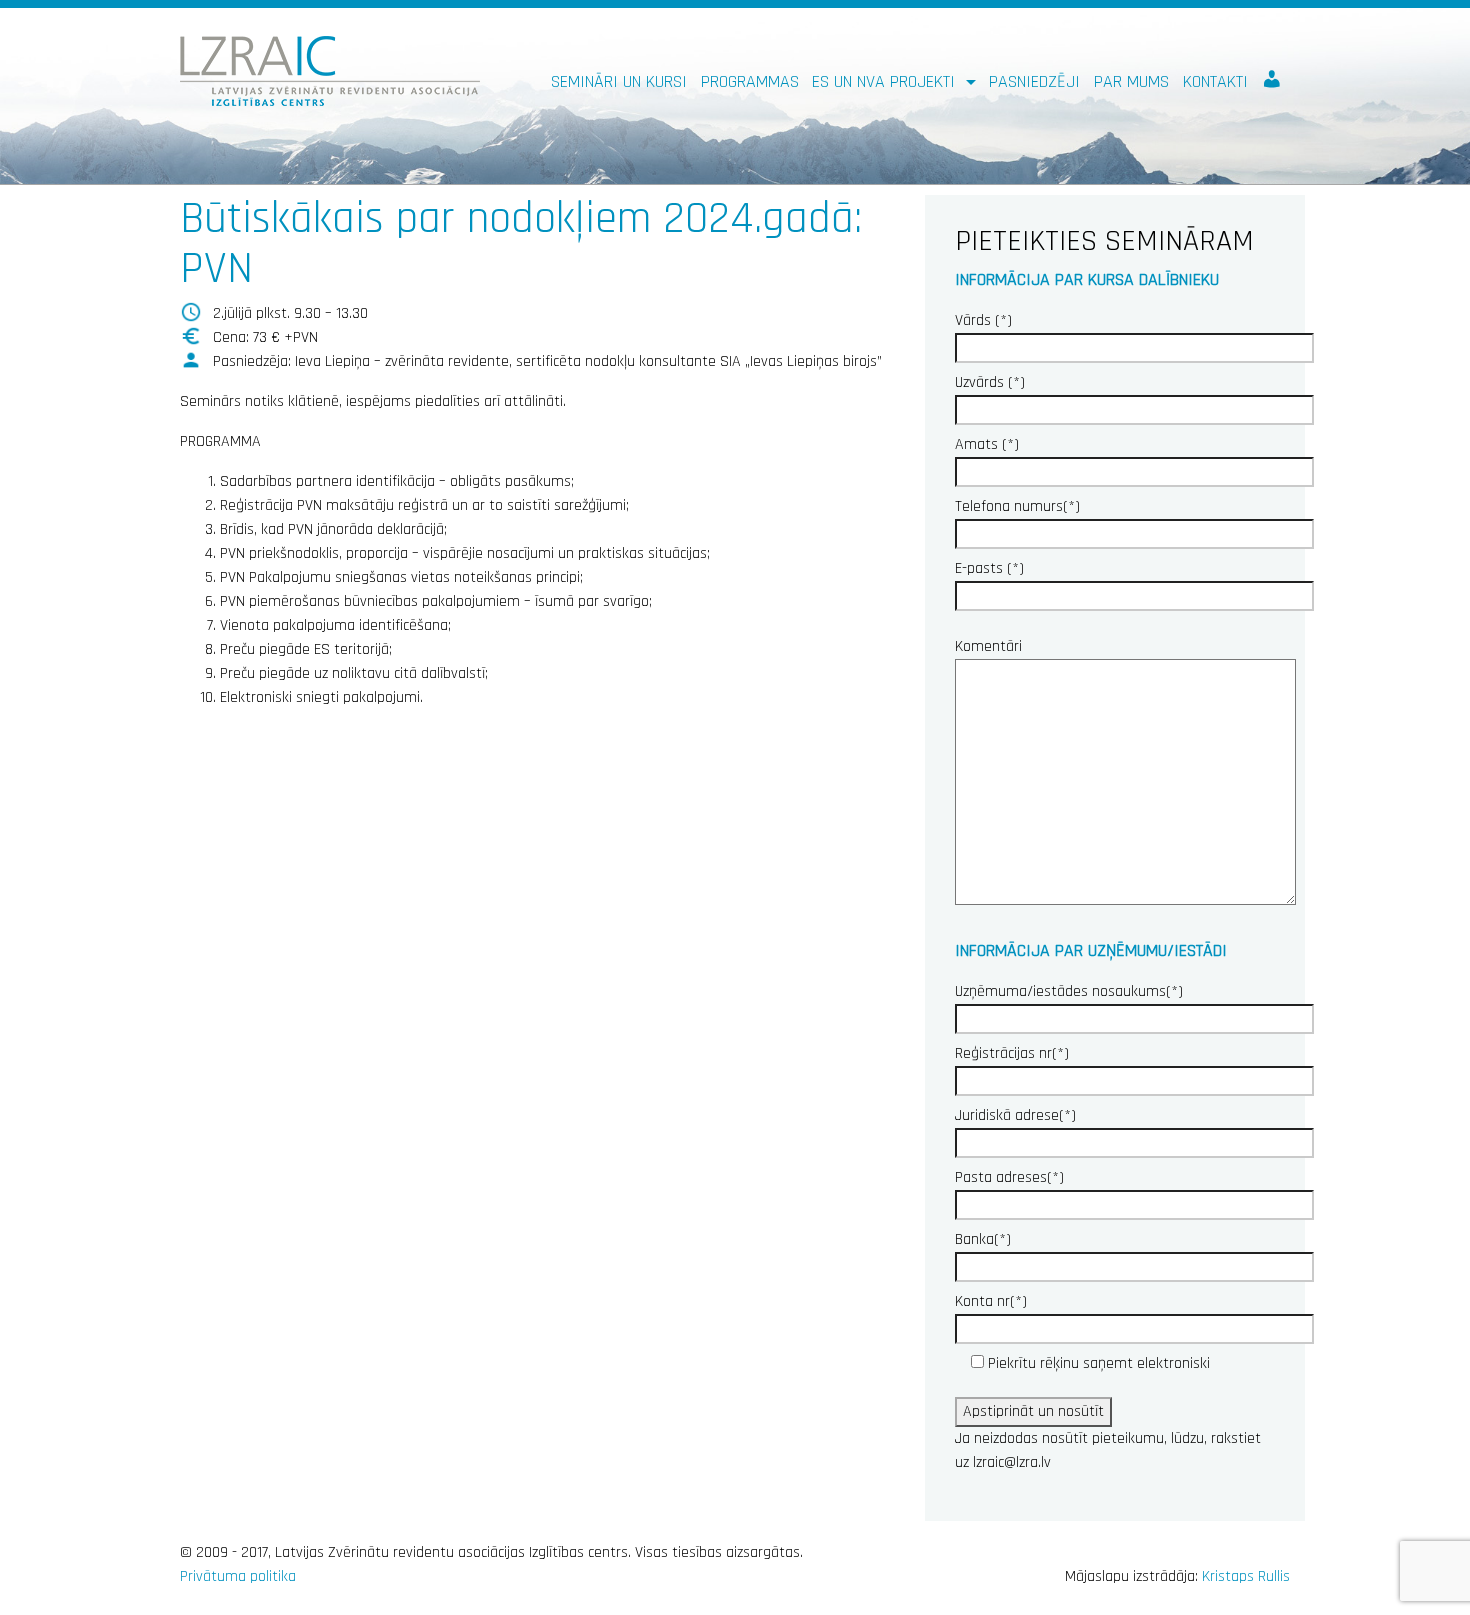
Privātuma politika (238, 1576)
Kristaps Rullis (1246, 1576)
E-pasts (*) (989, 568)
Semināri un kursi (619, 81)
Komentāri (988, 646)
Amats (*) (987, 444)
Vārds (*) (983, 320)
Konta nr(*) (991, 1301)
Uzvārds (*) (990, 382)
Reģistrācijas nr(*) (1012, 1053)
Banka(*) (983, 1239)
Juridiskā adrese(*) (1015, 1115)
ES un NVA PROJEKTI (886, 81)
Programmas (750, 81)
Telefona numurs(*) (1017, 506)
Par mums (1131, 81)
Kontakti (1215, 81)
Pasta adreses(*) (1009, 1177)
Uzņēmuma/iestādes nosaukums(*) (1069, 991)
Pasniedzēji (1034, 81)
